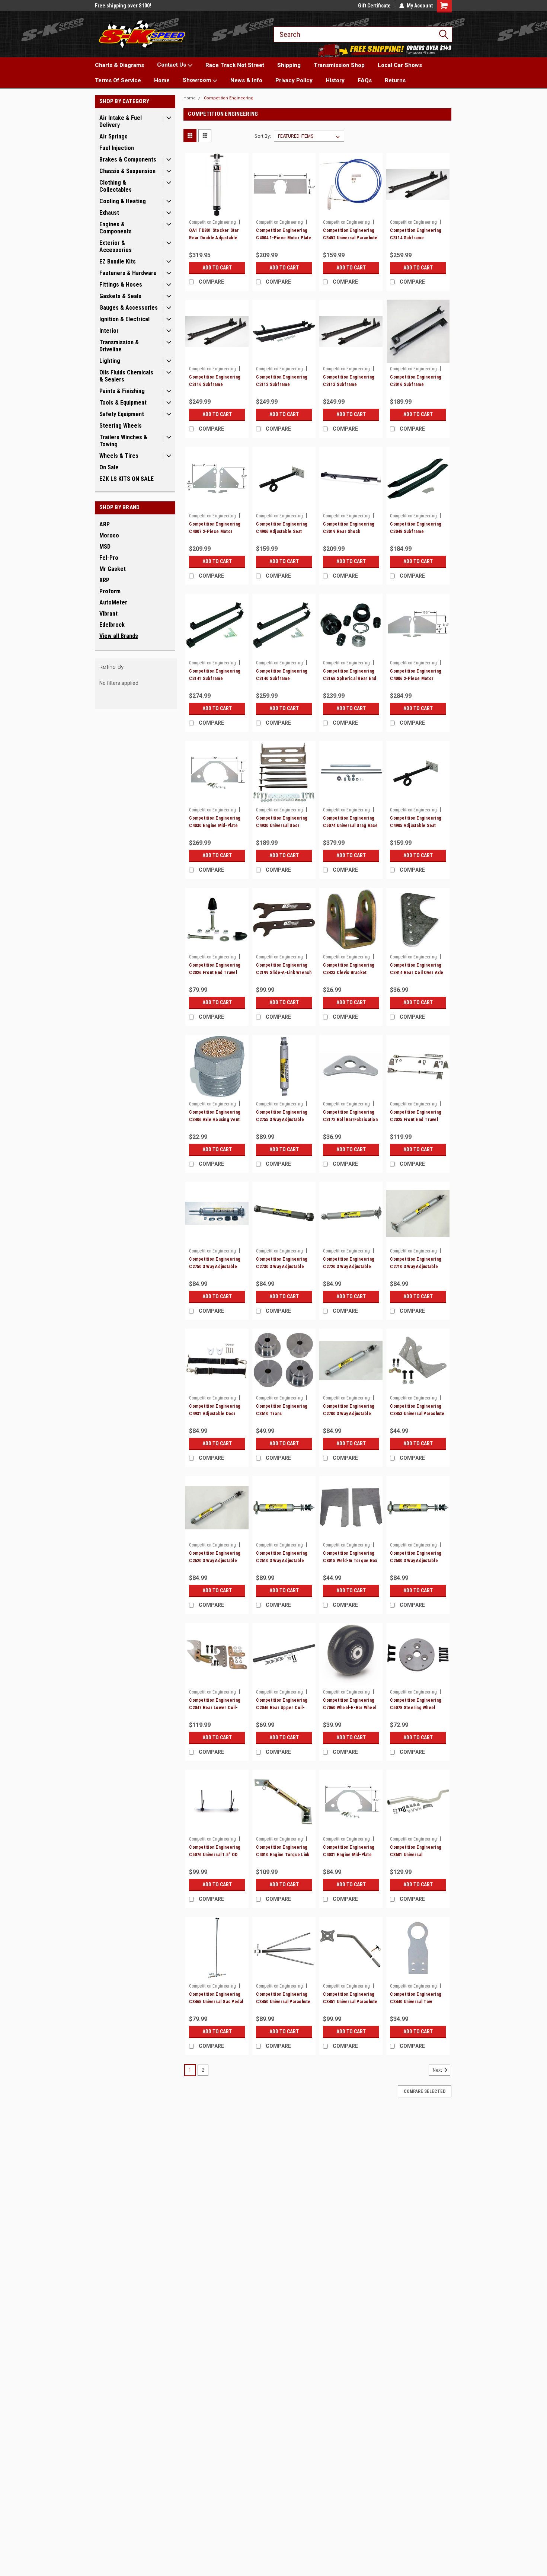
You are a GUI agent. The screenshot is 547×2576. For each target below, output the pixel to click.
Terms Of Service (118, 80)
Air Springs (113, 136)
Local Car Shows (400, 65)
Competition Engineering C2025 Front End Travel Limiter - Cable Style (416, 1120)
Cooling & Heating (123, 201)
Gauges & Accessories (129, 308)
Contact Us (172, 65)
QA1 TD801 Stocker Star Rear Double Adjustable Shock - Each (214, 238)
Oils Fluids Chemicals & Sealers (126, 376)
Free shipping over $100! (123, 6)
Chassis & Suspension (127, 171)
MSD (105, 547)
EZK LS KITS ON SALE (127, 479)
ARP (105, 524)
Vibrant (108, 614)
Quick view (217, 211)
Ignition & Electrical (124, 319)
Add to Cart (217, 268)
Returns (395, 80)
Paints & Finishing (122, 391)
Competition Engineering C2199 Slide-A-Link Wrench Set (284, 973)
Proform (110, 591)
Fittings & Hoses (121, 285)
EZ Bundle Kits (118, 261)
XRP (104, 580)
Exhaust (109, 213)
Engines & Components (116, 228)
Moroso (109, 535)
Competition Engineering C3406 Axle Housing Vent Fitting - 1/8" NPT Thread (215, 1120)
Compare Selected (425, 2091)
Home (162, 80)
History (335, 80)
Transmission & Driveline (119, 346)
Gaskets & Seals (120, 296)
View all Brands (119, 636)
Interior (109, 331)
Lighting (110, 361)
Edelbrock (112, 625)
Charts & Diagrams (119, 65)
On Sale (109, 467)
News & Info (246, 80)
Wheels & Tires (119, 456)
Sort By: (263, 136)
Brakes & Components (128, 159)
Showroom (198, 80)
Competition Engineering (229, 98)
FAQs (365, 80)
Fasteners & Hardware (128, 273)
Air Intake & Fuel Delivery (121, 121)
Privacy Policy (294, 80)
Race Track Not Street (235, 65)
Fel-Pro (109, 558)
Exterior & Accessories (116, 246)
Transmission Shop (339, 65)
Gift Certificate (374, 6)
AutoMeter (113, 602)
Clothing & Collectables (116, 186)
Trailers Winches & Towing (123, 441)
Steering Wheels (121, 426)
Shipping (289, 65)
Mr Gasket (113, 569)
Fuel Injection (117, 148)
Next (438, 2070)
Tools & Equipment (123, 403)
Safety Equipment (122, 414)
